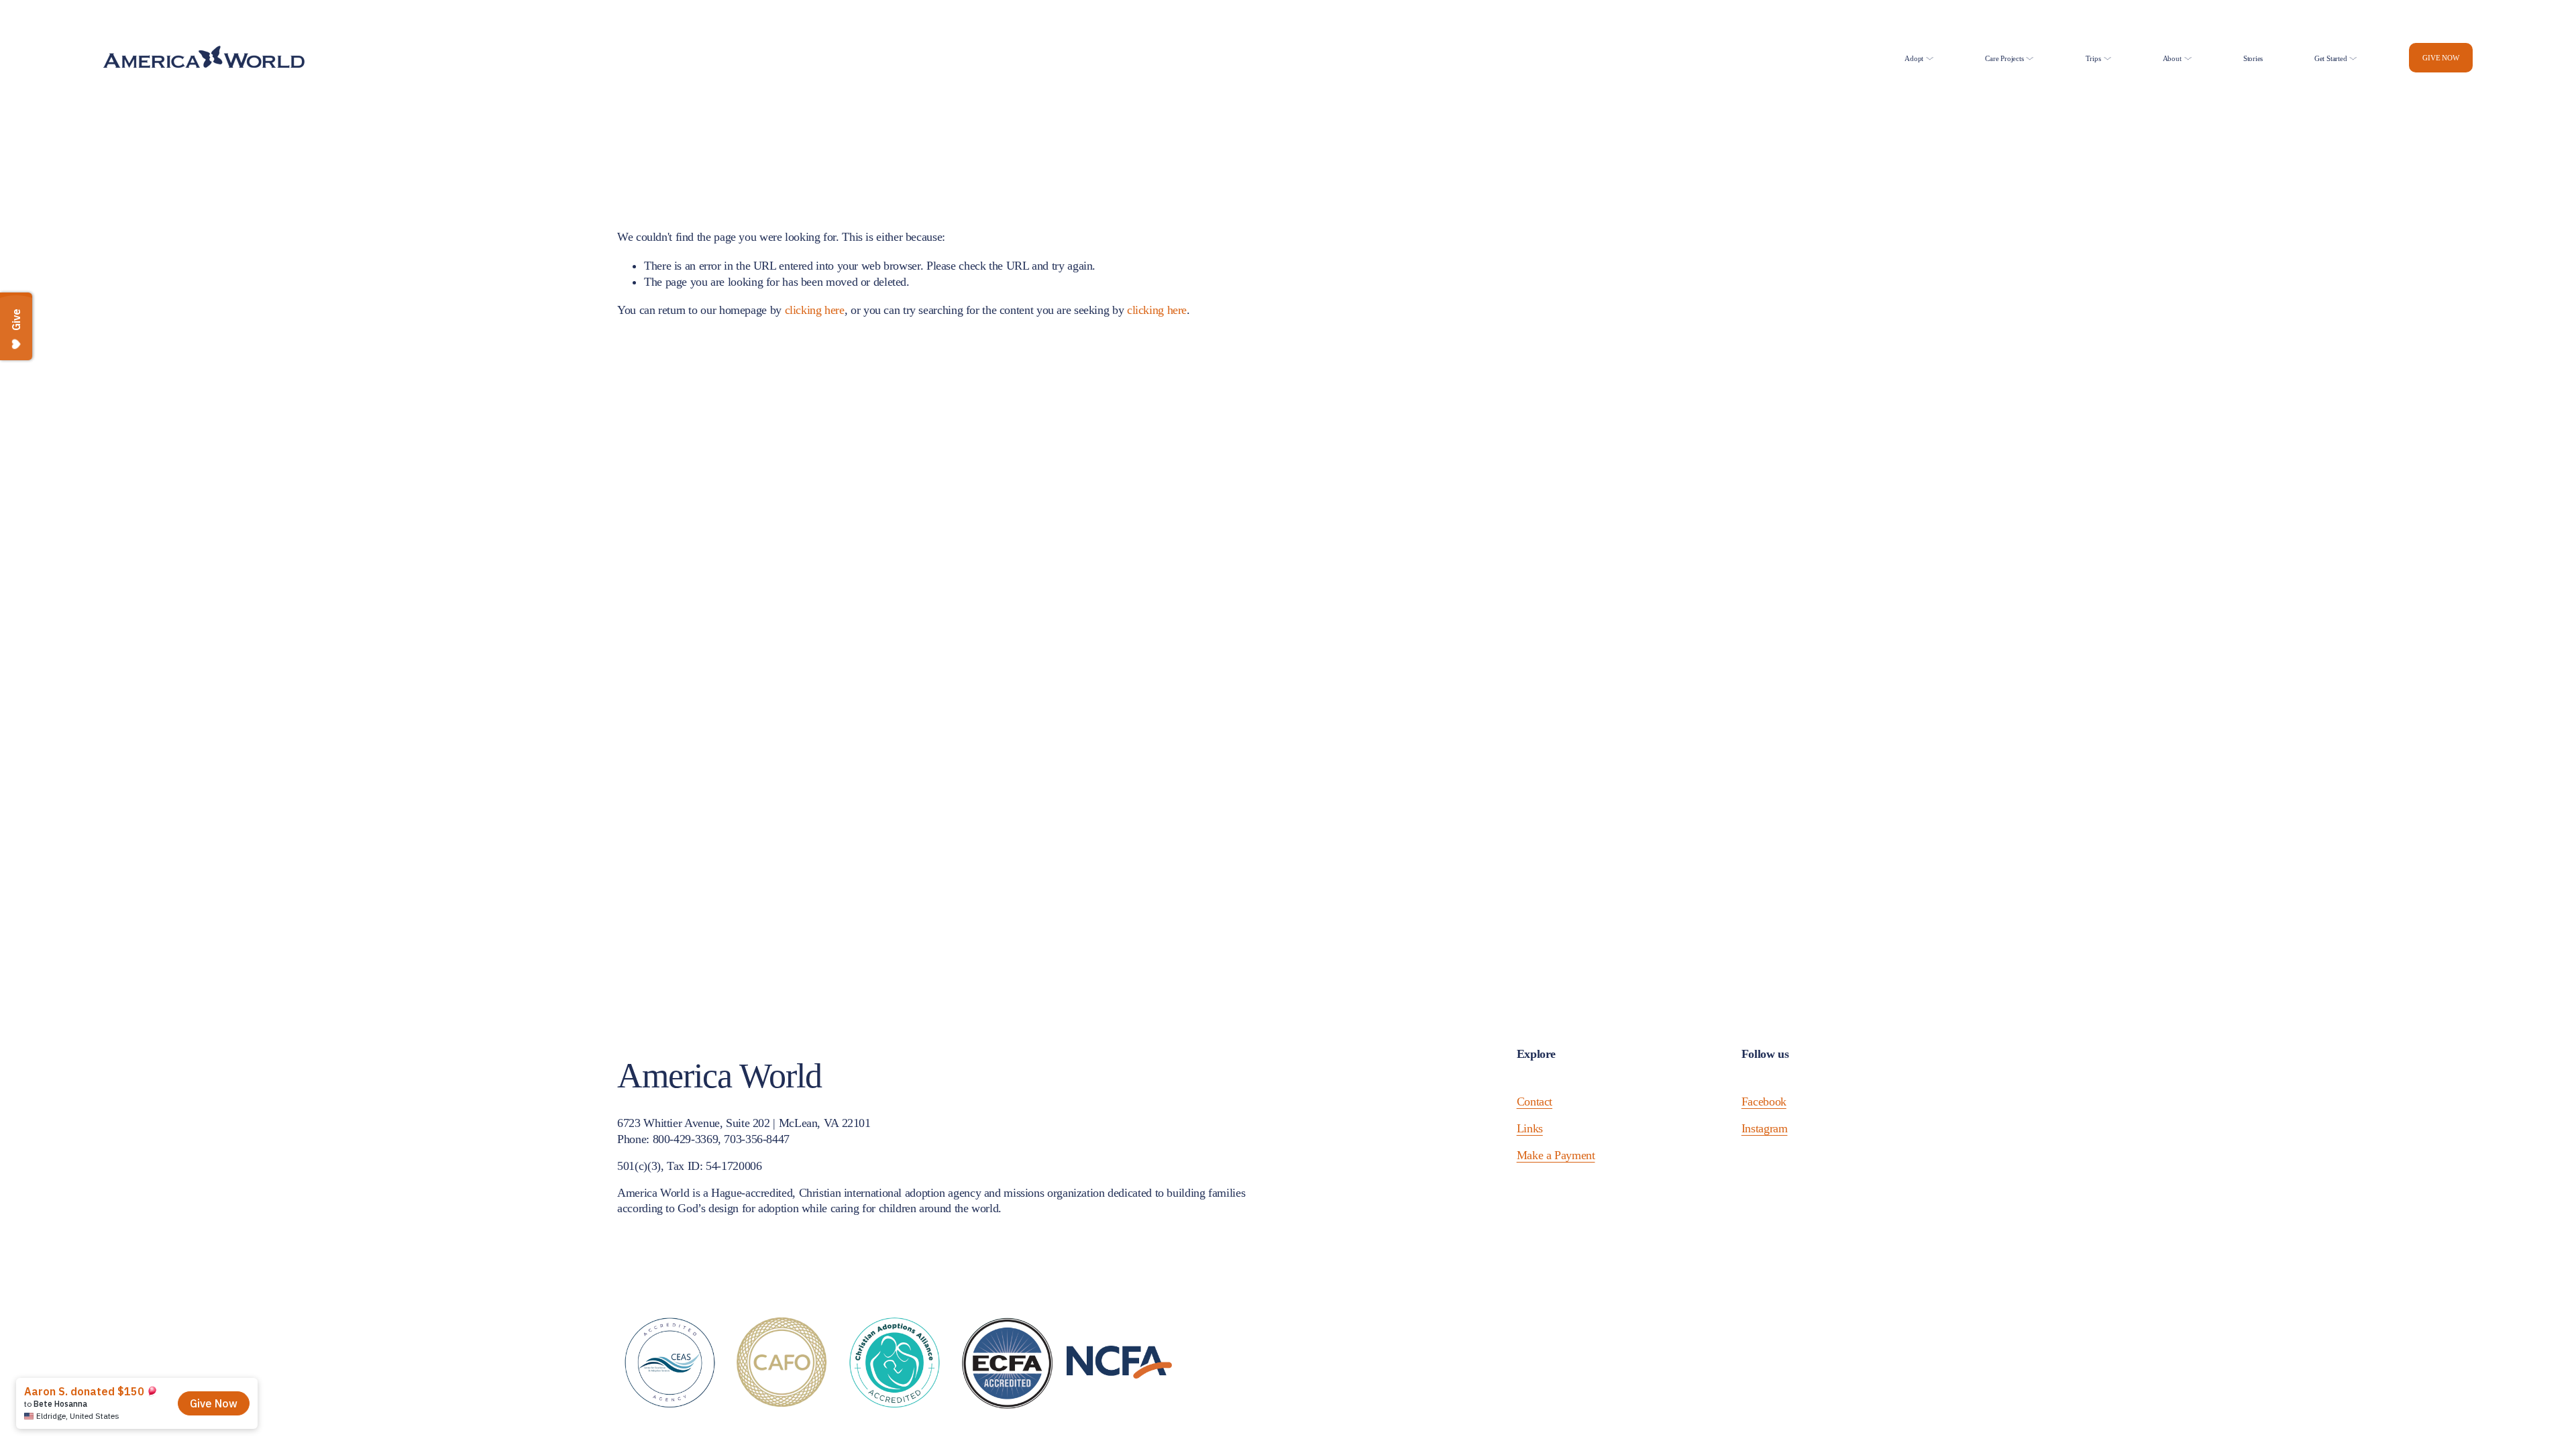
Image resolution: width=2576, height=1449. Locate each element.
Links (1530, 1128)
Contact (1535, 1102)
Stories (2253, 58)
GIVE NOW (2440, 58)
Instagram (1765, 1128)
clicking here (815, 310)
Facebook (1764, 1102)
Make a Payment (1556, 1155)
